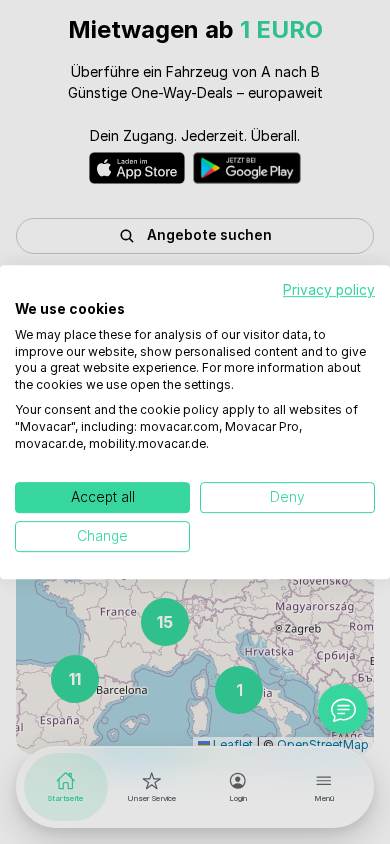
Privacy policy (329, 290)
